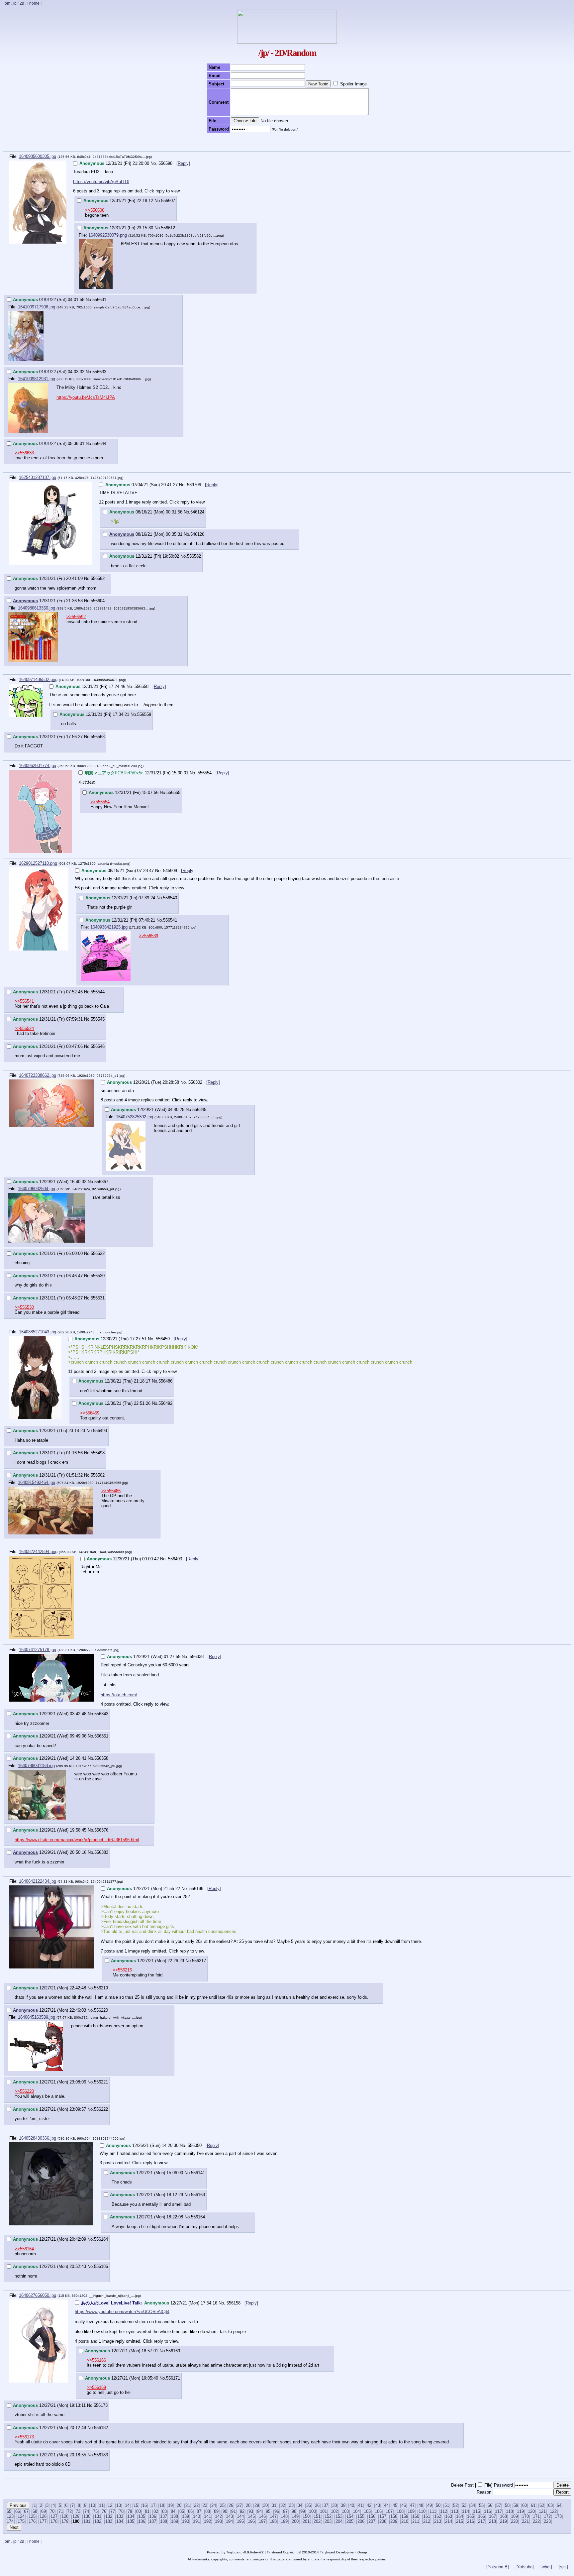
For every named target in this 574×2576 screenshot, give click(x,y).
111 (433, 2511)
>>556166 (96, 2360)
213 (438, 2521)
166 (481, 2516)
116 (487, 2511)
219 (503, 2521)
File (488, 2485)
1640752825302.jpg (135, 1117)
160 (416, 2516)
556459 (163, 1339)
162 (438, 2516)
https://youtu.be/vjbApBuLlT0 (101, 182)
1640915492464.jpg (37, 1482)
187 (153, 2521)
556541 (170, 920)
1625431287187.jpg (38, 477)
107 (389, 2511)
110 (422, 2511)
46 (404, 2505)
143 (229, 2516)
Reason (484, 2492)
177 (43, 2521)
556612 (168, 228)
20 (179, 2505)
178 (54, 2521)
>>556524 (24, 1028)
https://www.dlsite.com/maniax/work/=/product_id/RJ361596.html (77, 1840)
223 (547, 2521)
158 (394, 2516)
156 (372, 2516)
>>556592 (76, 617)
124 (21, 2516)
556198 (197, 1889)
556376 (101, 1830)
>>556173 (24, 2437)
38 (335, 2505)
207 (372, 2521)
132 (109, 2516)
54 (473, 2505)
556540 (170, 898)
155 (361, 2516)
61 (533, 2505)
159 (405, 2516)
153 (339, 2516)
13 (119, 2505)
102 (334, 2511)
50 (438, 2505)
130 (87, 2516)
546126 (197, 534)
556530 (98, 1276)
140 (196, 2516)
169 (514, 2516)
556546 (98, 1046)
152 (328, 2516)
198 (273, 2521)
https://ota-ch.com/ (119, 1695)
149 (295, 2516)
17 (153, 2505)
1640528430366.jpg (38, 2138)
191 (196, 2521)
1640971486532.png (38, 679)
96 (277, 2511)
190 (186, 2521)
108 (400, 2511)
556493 (100, 1431)
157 (383, 2516)
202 (317, 2521)
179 (65, 2521)
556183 (101, 2455)
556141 (198, 2173)
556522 (98, 1253)
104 (356, 2511)
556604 (98, 601)
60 (525, 2505)
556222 (101, 2109)
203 (328, 2521)
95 (268, 2511)
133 (120, 2516)
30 (265, 2505)
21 (188, 2505)
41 (360, 2505)
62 (542, 2505)
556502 (98, 1475)
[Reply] (183, 163)
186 (142, 2521)
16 (144, 2505)
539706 (195, 485)
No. (154, 163)
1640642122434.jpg (38, 1881)
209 (394, 2521)
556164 (198, 2217)
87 (199, 2511)
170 (525, 2516)
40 (352, 2505)
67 (26, 2511)
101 (323, 2511)
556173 (101, 2405)
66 (18, 2511)
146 (262, 2516)
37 (326, 2505)
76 (104, 2511)
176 (32, 2521)
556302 (196, 1082)
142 (218, 2516)
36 (317, 2505)
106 (378, 2511)
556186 (101, 2266)
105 (367, 2511)
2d (22, 3)
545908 (171, 871)
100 (312, 2511)
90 (225, 2511)
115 (477, 2511)
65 (9, 2511)
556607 (168, 201)
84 (173, 2511)
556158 (234, 2303)
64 (559, 2505)
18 (162, 2505)
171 (536, 2516)
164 (460, 2516)
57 (499, 2505)
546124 (197, 512)
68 (35, 2511)
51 (447, 2505)
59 (516, 2505)
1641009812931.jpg (37, 379)
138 (175, 2516)
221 (525, 2521)
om (7, 3)
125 (32, 2516)
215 (460, 2521)
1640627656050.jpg (38, 2295)
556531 (98, 1298)
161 (427, 2516)
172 (547, 2516)
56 (490, 2505)
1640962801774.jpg (38, 766)
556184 (101, 2239)
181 (87, 2521)
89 (216, 2511)
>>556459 (90, 1413)
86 (190, 2511)
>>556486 (111, 1491)
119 (520, 2511)
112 (444, 2511)
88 (208, 2511)
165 (471, 2516)
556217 (199, 1961)
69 (44, 2511)
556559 (144, 714)
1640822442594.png (38, 1552)
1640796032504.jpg (37, 1189)
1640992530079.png (108, 235)
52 (455, 2505)
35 (309, 2505)
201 (306, 2521)
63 (550, 2505)
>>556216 (122, 1970)
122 (553, 2511)
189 (175, 2521)
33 (291, 2505)
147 (273, 2516)
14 (127, 2505)
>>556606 (95, 210)
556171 (173, 2378)
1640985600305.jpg (38, 156)
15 (136, 2505)
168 (503, 2516)
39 (343, 2505)
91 (234, 2511)
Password (503, 2485)
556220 (101, 2010)
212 (427, 2521)
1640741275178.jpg (38, 1650)
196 (251, 2521)
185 (131, 2521)
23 (205, 2505)
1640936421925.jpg (109, 927)
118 (509, 2511)
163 (449, 2516)
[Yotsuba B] (498, 2567)
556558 (142, 686)
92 (242, 2511)
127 (54, 2516)
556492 (165, 1403)
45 (395, 2505)
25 (222, 2505)
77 (113, 2511)
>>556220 (24, 2091)
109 (411, 2511)
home (34, 3)
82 (156, 2511)
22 (196, 2505)
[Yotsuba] (525, 2567)
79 (130, 2511)
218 (492, 2521)
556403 (176, 1559)
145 (251, 2516)
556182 (101, 2428)
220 (514, 2521)
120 (531, 2511)
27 (239, 2505)
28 (248, 2505)
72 (69, 2511)
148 (284, 2516)
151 (317, 2516)
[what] (546, 2567)
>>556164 (24, 2249)
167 (492, 2516)
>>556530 (24, 1307)
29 (257, 2505)
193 (218, 2521)
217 (481, 2521)
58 (507, 2505)
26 (231, 2505)
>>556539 (148, 936)
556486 (165, 1381)
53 (464, 2505)
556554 (205, 773)
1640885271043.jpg (38, 1332)
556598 (166, 163)
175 (21, 2521)
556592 (98, 578)
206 (361, 2521)
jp (15, 3)
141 (207, 2516)
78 (121, 2511)
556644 (99, 444)
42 (369, 2505)
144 (240, 2516)
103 (345, 2511)
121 (542, 2511)
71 (61, 2511)
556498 (98, 1453)
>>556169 (96, 2387)
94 (259, 2511)
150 (306, 2516)
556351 (101, 1736)
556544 (98, 992)
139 (186, 2516)
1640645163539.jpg (37, 2017)
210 (405, 2521)
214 (449, 2521)
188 (164, 2521)
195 (240, 2521)
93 (251, 2511)
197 (262, 2521)
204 (339, 2521)
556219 (101, 1988)
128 (65, 2516)
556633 (99, 372)
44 (386, 2505)
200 (295, 2521)
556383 (101, 1852)
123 (10, 2516)
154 (350, 2516)
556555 (173, 792)
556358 (101, 1758)
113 (455, 2511)
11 (101, 2505)
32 (283, 2505)
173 (558, 2516)
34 (300, 2505)
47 (412, 2505)
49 (430, 2505)
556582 (194, 556)
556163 (198, 2195)
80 (139, 2511)
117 (498, 2511)
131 (98, 2516)
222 (536, 2521)
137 (164, 2516)
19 (170, 2505)
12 (110, 2505)
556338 (197, 1657)
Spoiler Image (353, 84)
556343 (101, 1714)
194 (229, 2521)
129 (76, 2516)
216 (471, 2521)
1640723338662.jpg (38, 1075)
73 (78, 2511)
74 (87, 2511)
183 (109, 2521)
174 (10, 2521)
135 (142, 2516)
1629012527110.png (38, 863)
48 (421, 2505)
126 (43, 2516)
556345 (199, 1110)
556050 (195, 2145)
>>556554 (100, 802)
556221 (101, 2082)
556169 (173, 2351)
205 (350, 2521)
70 (52, 2511)
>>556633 (24, 453)
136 (153, 2516)
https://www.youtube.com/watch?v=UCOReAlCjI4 (122, 2312)
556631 (99, 300)
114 (466, 2511)
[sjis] (563, 2567)
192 (207, 2521)
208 (383, 2521)
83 (164, 2511)
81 (147, 2511)
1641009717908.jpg (37, 307)
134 (131, 2516)
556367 (101, 1182)
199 (284, 2521)
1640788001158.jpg (36, 1766)
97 (285, 2511)
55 (481, 2505)
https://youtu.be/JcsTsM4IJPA (86, 397)
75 (95, 2511)
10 (93, 2505)
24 (214, 2505)
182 (98, 2521)
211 (416, 2521)
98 (294, 2511)
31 (274, 2505)
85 (182, 2511)
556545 (98, 1019)
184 (120, 2521)
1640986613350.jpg (37, 608)
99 (303, 2511)
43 (378, 2505)
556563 (98, 737)
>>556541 (24, 1001)
